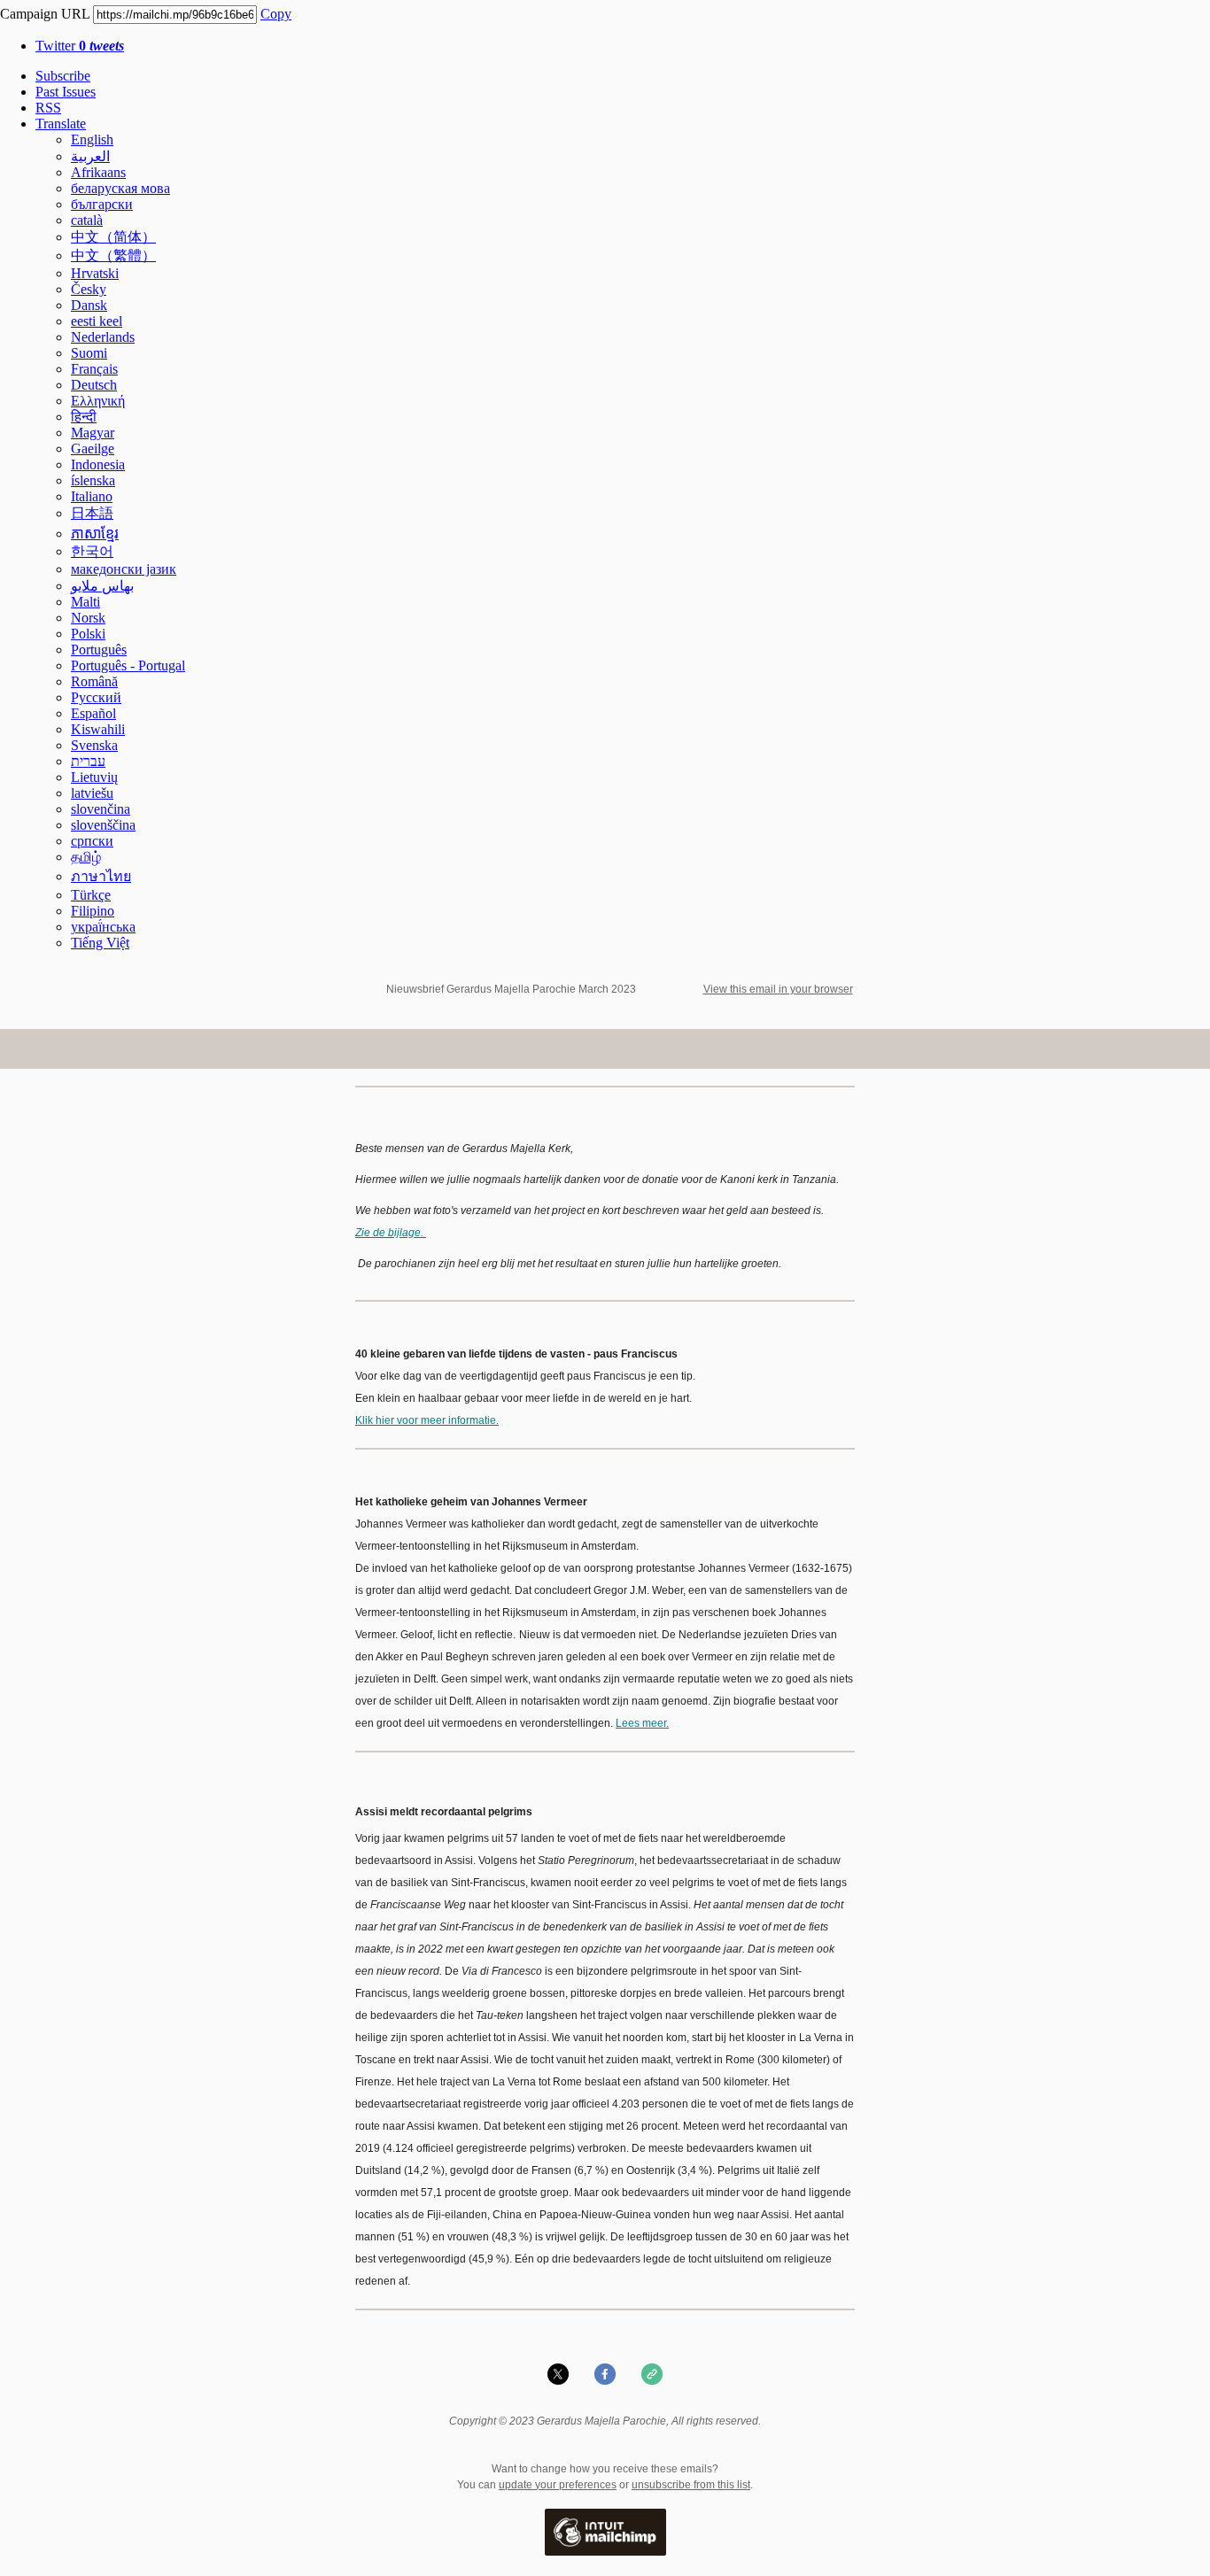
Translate (61, 124)
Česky (89, 289)
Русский (96, 697)
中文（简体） (113, 237)
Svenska (94, 745)
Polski (88, 634)
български (102, 204)
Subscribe (63, 76)
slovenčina (101, 809)
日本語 (92, 513)
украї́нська (103, 927)
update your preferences (558, 2485)
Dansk (89, 305)
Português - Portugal (128, 665)
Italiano (92, 496)
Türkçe (91, 895)
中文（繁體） (113, 255)
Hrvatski (95, 273)
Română (94, 681)
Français (94, 369)
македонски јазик (124, 569)
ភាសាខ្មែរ (95, 534)
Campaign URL (45, 14)
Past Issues (66, 92)
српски (92, 841)
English (92, 139)
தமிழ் (86, 857)
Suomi (89, 353)
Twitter (80, 46)
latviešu (92, 793)
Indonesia (98, 464)
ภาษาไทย (101, 876)
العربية (90, 156)
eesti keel (97, 321)
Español (93, 713)
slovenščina (103, 825)
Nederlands (103, 337)
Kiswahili (98, 729)
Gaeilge (93, 449)
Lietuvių (94, 777)
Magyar (93, 433)
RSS (48, 108)
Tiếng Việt (100, 943)
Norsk (88, 618)
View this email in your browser (778, 989)
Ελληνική (98, 401)
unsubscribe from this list (691, 2485)
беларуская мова (120, 188)
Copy (276, 14)
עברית (88, 761)
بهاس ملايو (102, 586)
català (87, 220)
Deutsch (94, 385)
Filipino (93, 911)
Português (99, 650)
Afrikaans (98, 172)
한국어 (92, 551)
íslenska (93, 480)
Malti (85, 602)
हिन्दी (84, 417)
